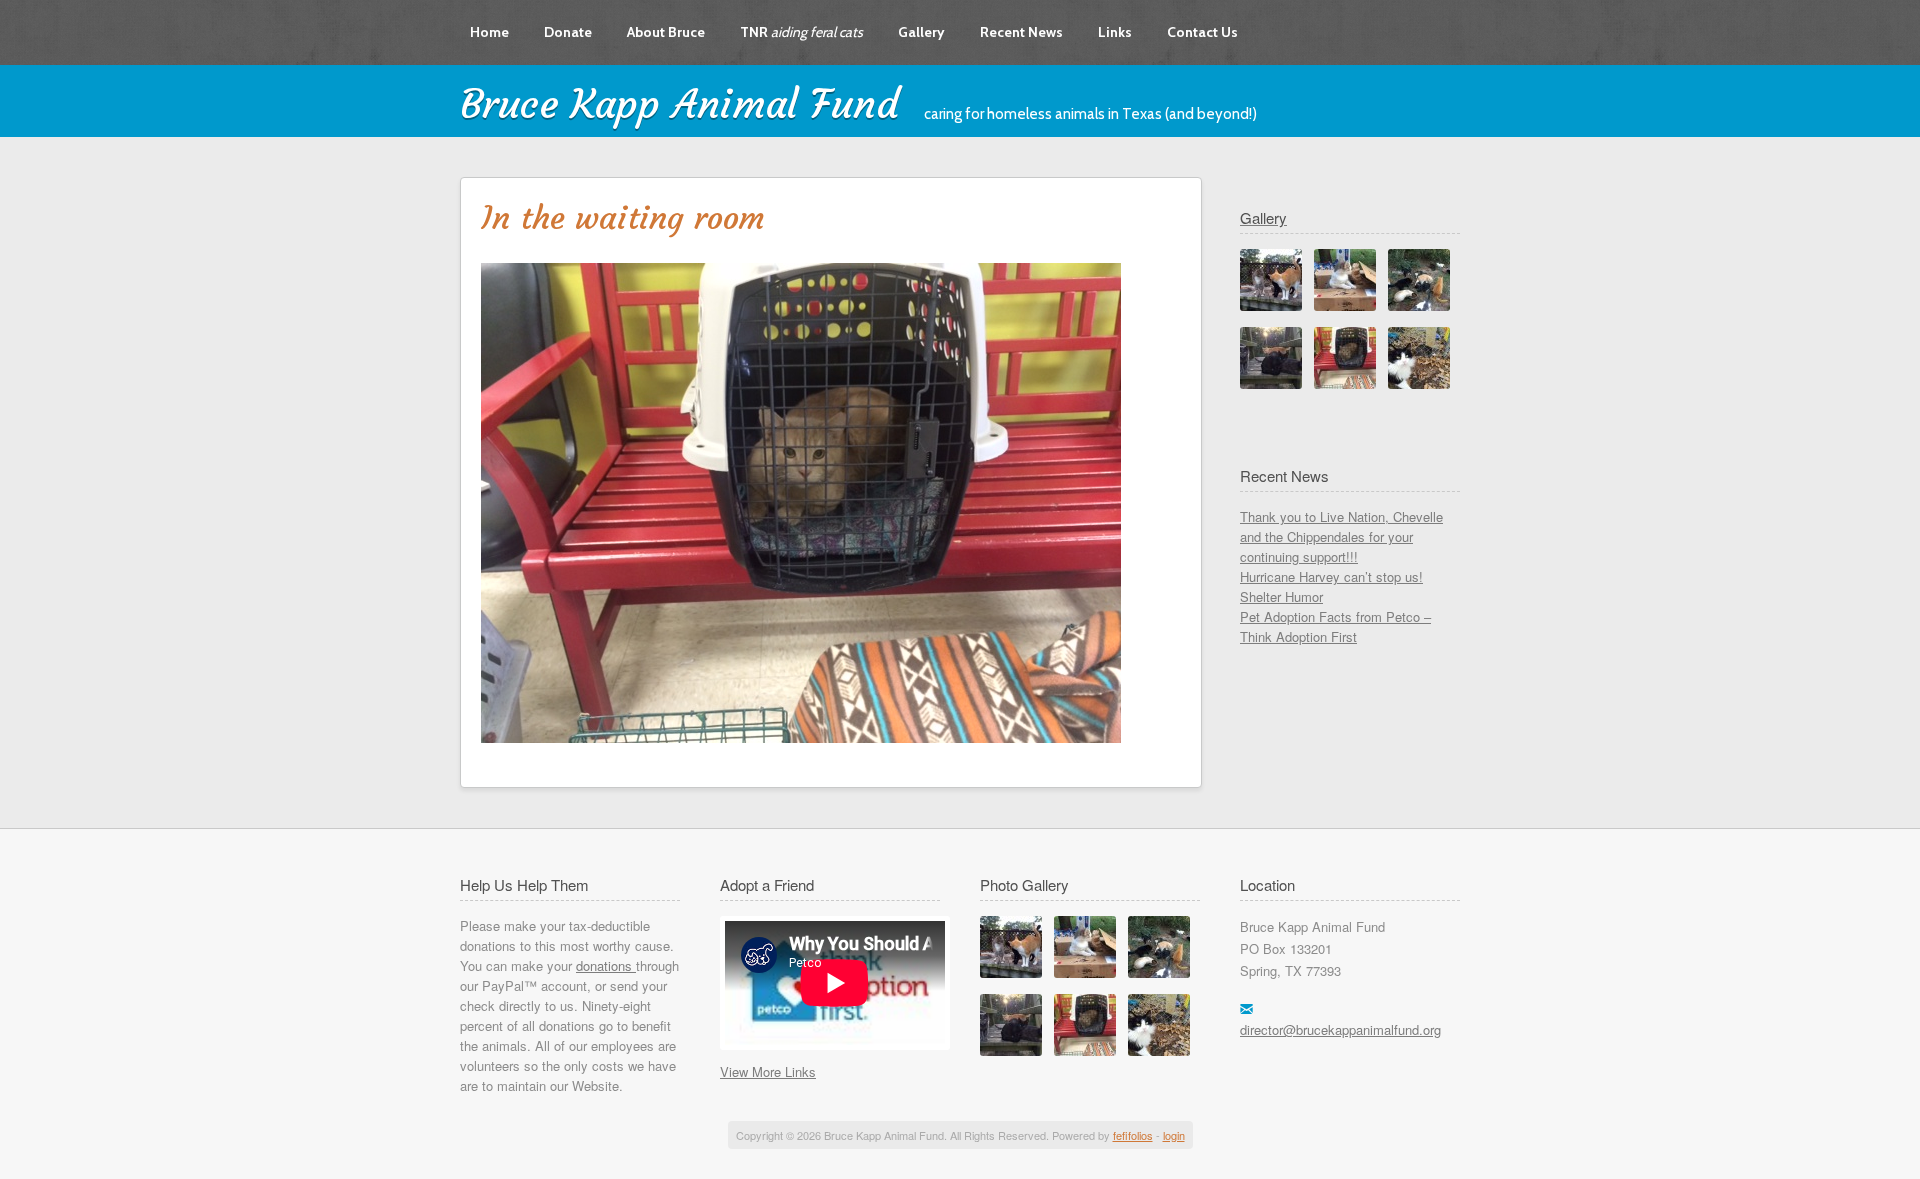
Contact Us (1202, 32)
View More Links (768, 1071)
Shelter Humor (1281, 596)
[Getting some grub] (1159, 972)
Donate (568, 32)
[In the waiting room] (1085, 1050)
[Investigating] (1011, 972)
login (1174, 1135)
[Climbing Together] (1011, 1050)
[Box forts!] (1085, 972)
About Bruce (666, 32)
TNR (801, 32)
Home (489, 32)
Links (1115, 32)
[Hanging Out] (1159, 1050)
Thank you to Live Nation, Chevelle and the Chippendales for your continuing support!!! (1341, 536)
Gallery (921, 32)
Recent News (1021, 32)
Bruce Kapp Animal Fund (679, 104)
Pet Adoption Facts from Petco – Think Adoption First (1335, 626)
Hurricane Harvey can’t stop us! (1331, 576)
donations (606, 965)
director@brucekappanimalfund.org (1340, 1029)
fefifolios (1133, 1135)
